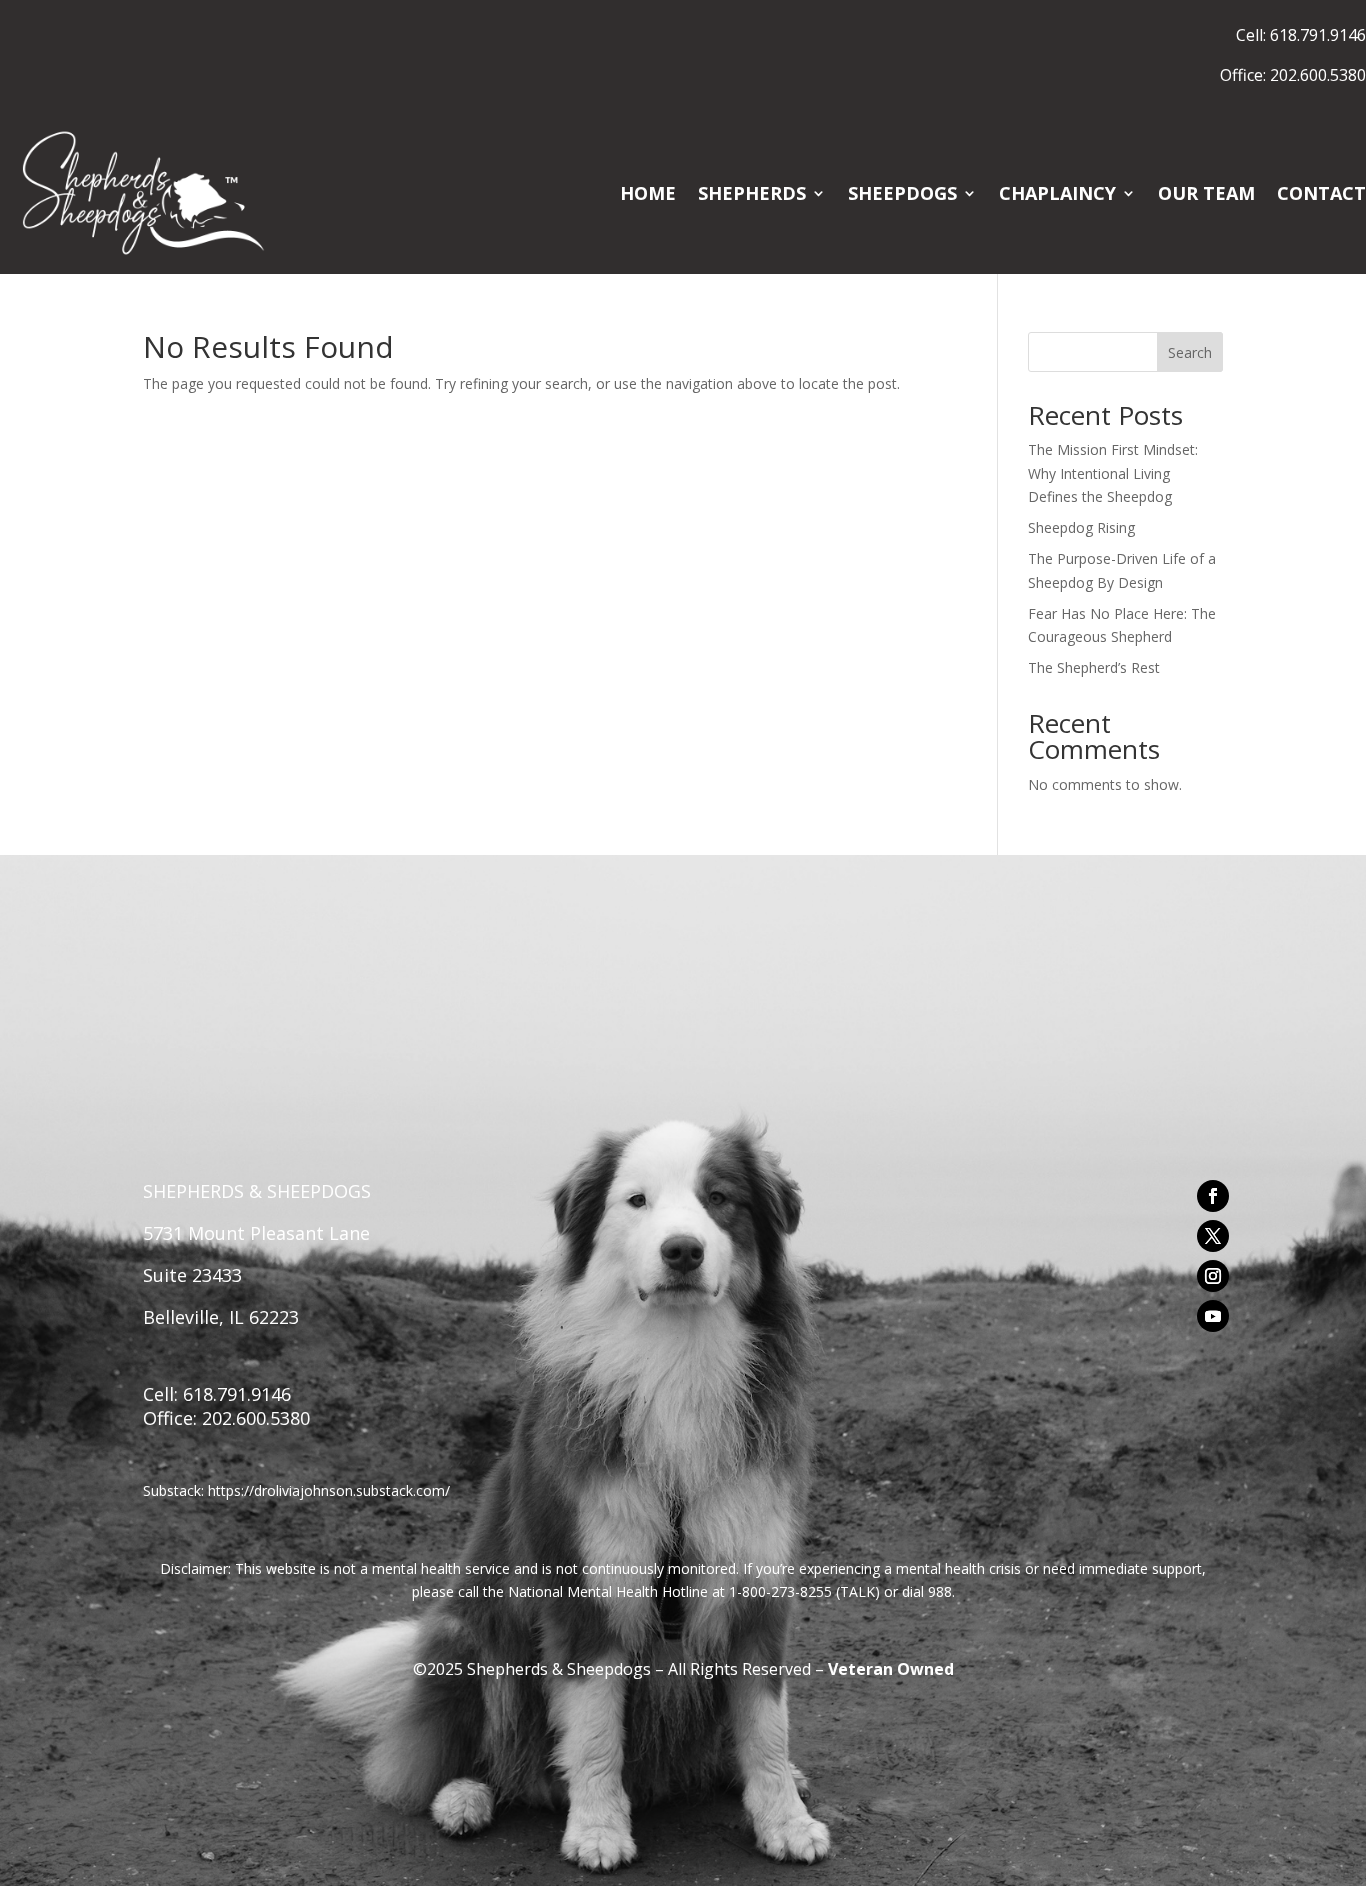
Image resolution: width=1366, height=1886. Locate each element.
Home (648, 193)
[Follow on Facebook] (1213, 1196)
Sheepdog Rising (1081, 527)
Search (1190, 352)
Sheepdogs (902, 193)
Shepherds (752, 193)
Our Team (1206, 193)
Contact (1321, 193)
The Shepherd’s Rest (1094, 667)
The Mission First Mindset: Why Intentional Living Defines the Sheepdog (1113, 473)
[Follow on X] (1213, 1236)
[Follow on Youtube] (1213, 1316)
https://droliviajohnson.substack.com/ (329, 1490)
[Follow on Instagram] (1213, 1276)
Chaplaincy (1057, 193)
